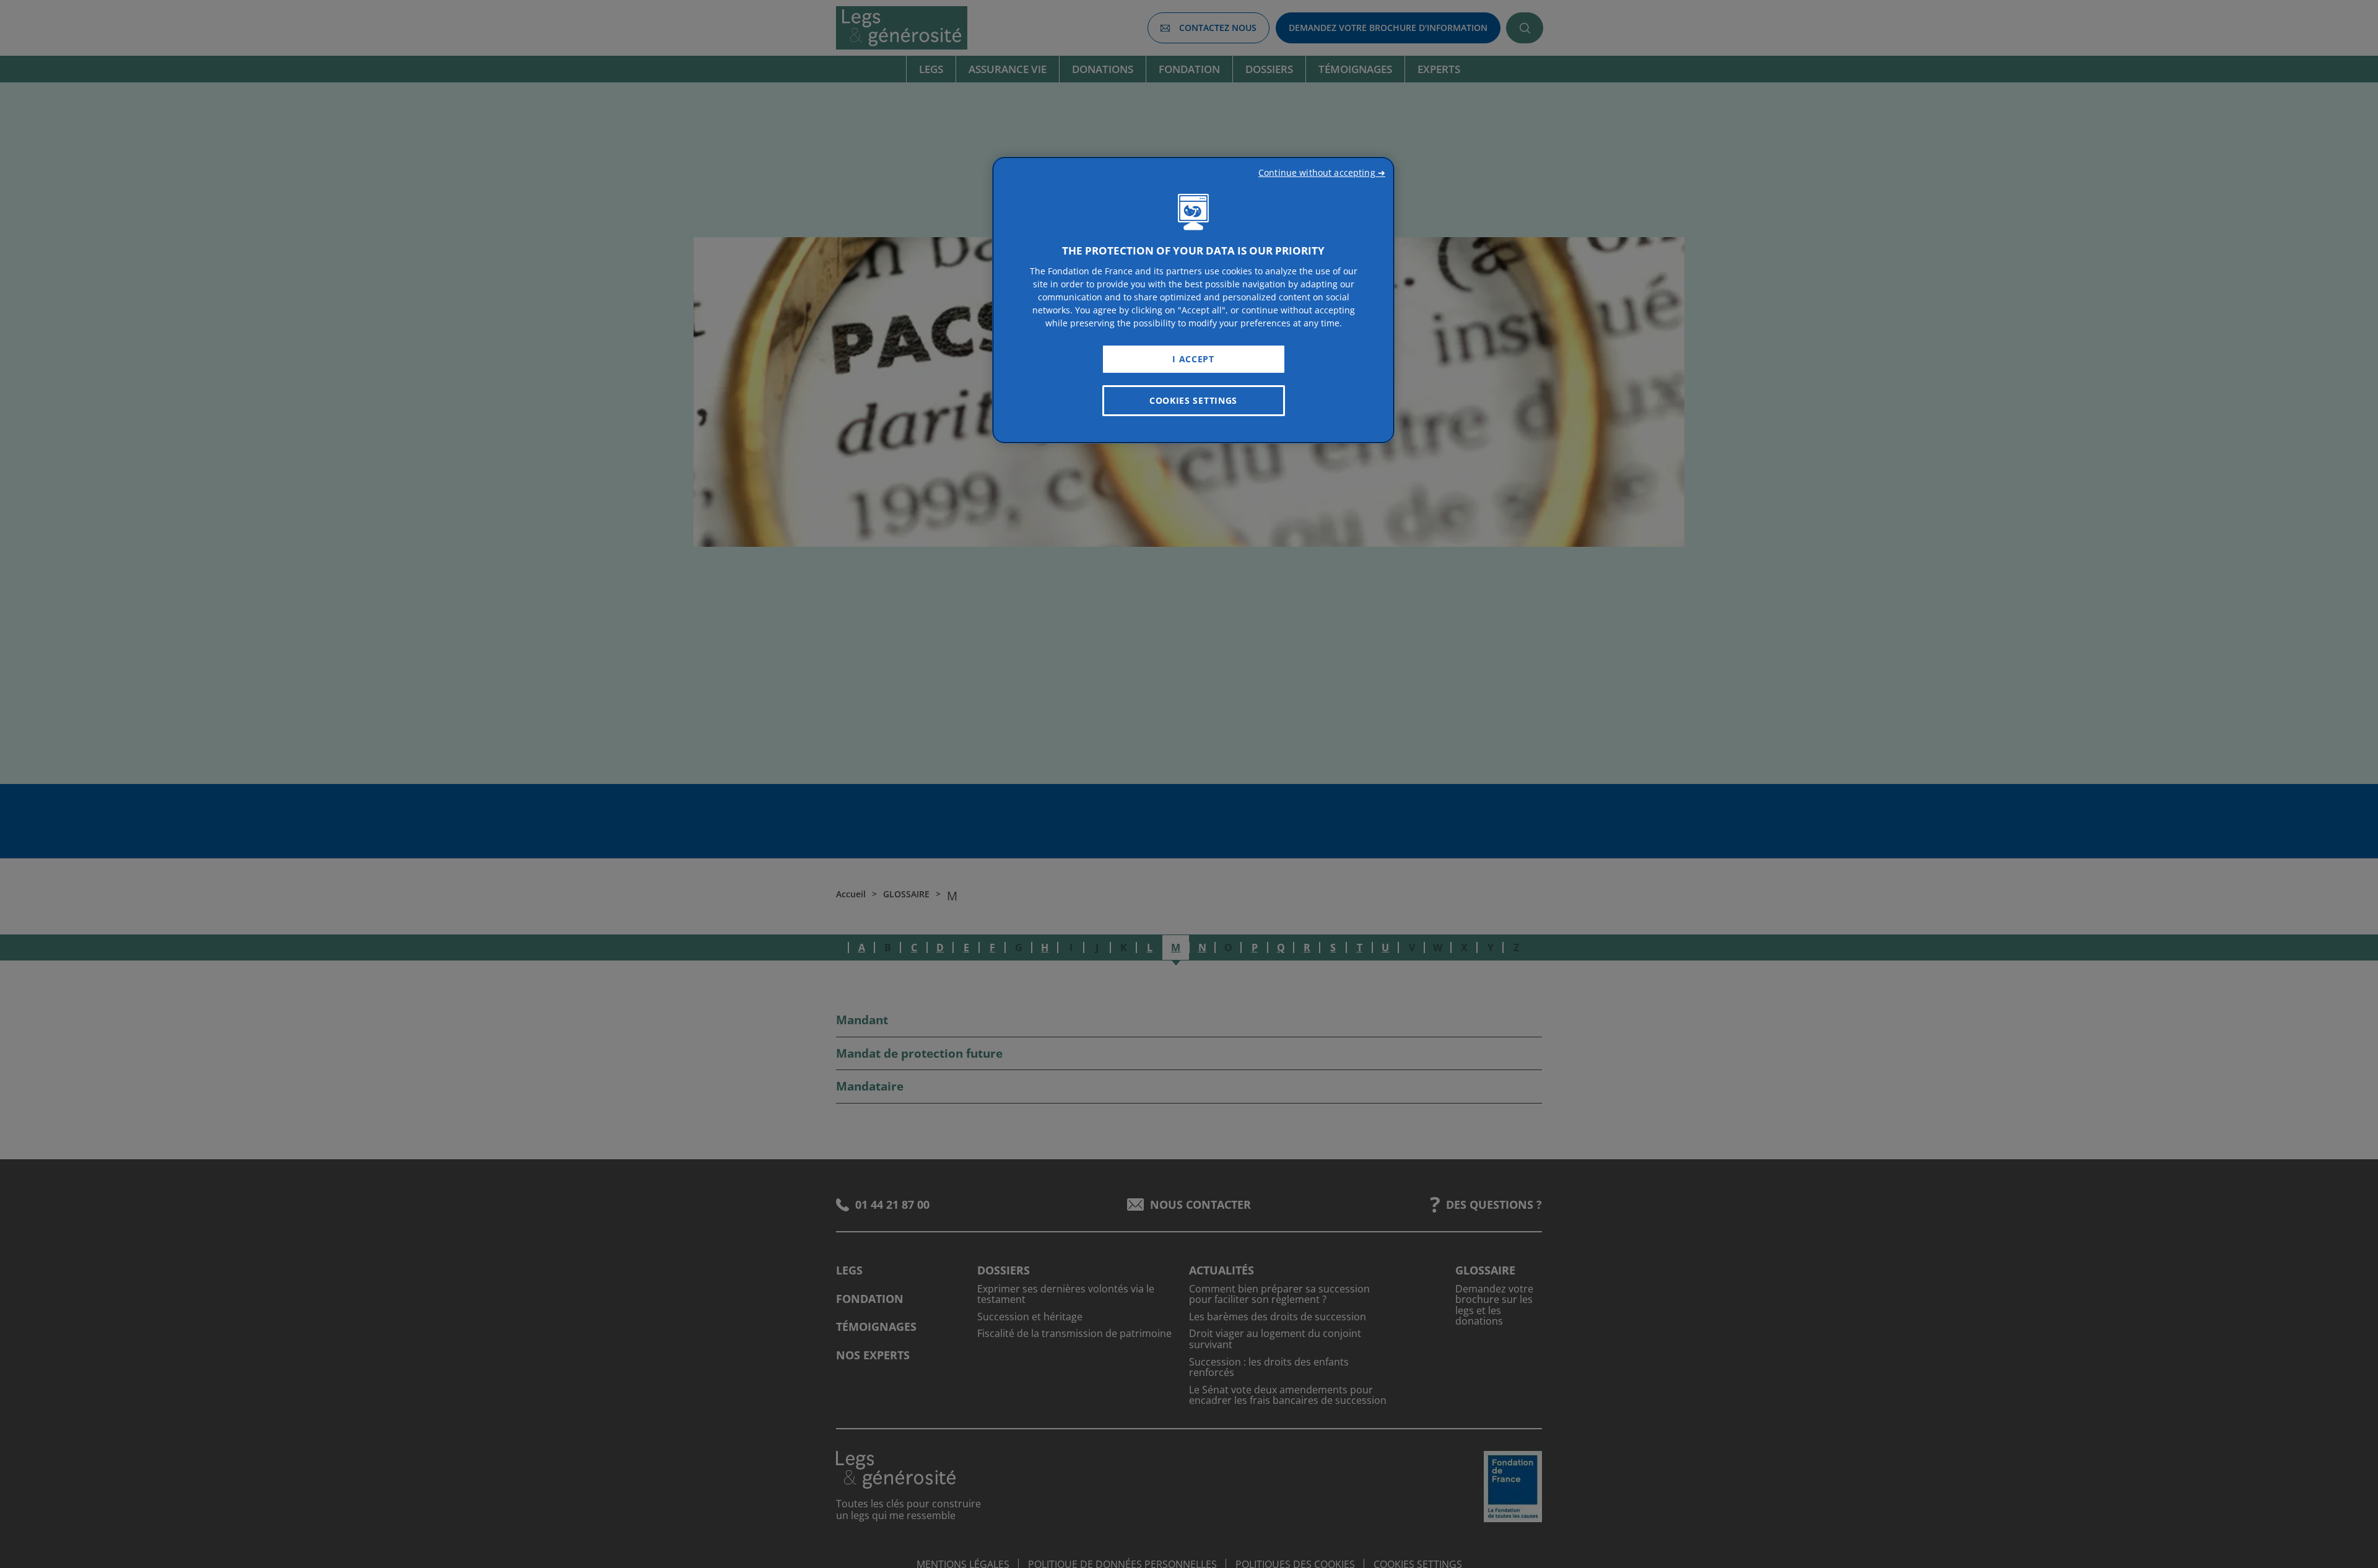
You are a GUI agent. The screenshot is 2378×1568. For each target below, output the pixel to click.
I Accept (1193, 359)
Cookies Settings (1193, 400)
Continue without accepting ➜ (1322, 172)
